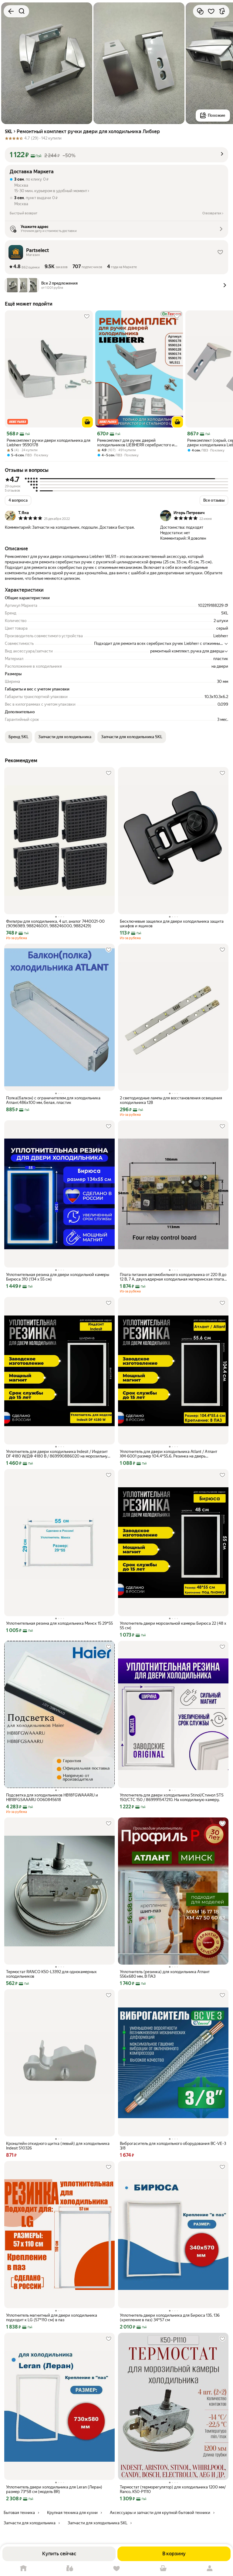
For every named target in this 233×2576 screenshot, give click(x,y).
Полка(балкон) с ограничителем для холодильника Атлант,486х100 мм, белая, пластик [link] (53, 1100)
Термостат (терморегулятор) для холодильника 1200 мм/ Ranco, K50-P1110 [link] (173, 2489)
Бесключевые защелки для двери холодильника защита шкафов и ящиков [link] (172, 924)
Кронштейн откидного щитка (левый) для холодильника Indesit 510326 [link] (58, 2146)
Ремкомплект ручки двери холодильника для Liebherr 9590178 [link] (49, 443)
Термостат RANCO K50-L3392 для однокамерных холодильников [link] (51, 1974)
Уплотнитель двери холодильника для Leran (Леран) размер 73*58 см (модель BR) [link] (54, 2489)
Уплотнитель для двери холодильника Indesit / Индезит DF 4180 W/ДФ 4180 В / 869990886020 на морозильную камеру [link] (58, 1454)
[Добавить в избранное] (211, 11)
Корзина (163, 2569)
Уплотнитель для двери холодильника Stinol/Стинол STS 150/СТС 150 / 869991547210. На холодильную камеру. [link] (172, 1797)
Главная (23, 2569)
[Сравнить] (200, 11)
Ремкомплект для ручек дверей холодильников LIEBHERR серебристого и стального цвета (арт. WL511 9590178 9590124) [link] (136, 443)
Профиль (210, 2569)
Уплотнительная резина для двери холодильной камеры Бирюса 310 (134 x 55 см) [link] (58, 1277)
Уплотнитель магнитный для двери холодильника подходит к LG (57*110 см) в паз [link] (52, 2318)
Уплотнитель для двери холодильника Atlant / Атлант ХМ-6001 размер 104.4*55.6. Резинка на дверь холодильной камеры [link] (169, 1454)
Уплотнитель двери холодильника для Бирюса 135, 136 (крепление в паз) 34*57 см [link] (170, 2318)
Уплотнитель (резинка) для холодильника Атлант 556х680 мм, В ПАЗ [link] (165, 1974)
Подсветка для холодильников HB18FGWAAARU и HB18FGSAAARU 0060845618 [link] (52, 1797)
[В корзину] (87, 422)
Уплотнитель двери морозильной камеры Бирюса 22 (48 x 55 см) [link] (173, 1626)
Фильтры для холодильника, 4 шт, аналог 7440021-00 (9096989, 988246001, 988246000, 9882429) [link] (55, 924)
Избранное (116, 2569)
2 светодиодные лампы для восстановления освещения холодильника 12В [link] (171, 1100)
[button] (116, 155)
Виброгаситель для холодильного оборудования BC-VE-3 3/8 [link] (173, 2146)
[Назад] (11, 11)
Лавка (70, 2569)
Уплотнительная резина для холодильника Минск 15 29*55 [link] (59, 1623)
